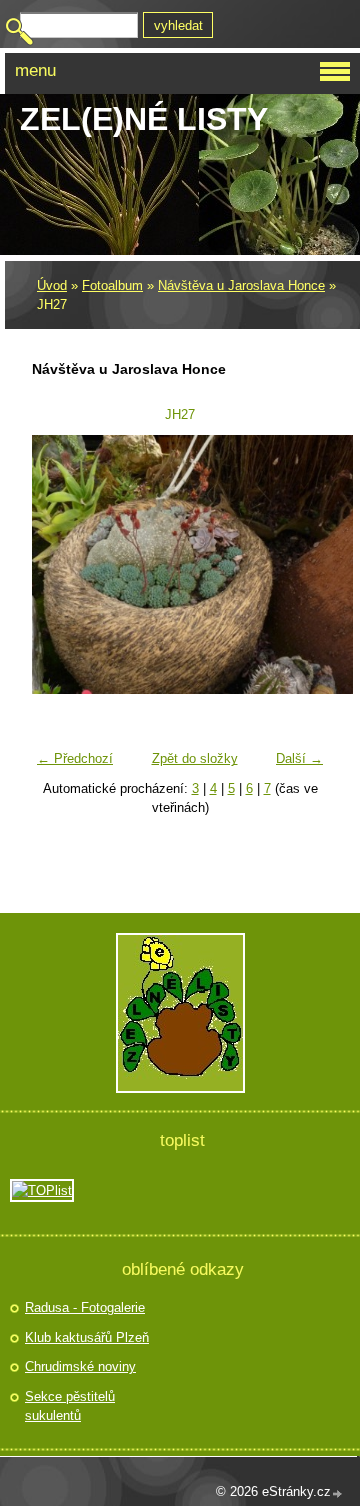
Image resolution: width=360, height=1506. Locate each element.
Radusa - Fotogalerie (85, 1307)
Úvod (52, 285)
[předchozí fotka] (59, 565)
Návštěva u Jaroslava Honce (241, 285)
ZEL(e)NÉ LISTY (144, 119)
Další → (299, 758)
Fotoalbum (112, 285)
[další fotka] (300, 565)
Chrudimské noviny (80, 1366)
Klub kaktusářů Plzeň (87, 1337)
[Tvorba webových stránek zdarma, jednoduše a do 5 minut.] (338, 1493)
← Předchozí (75, 758)
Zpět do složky (195, 758)
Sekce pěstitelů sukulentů (70, 1406)
